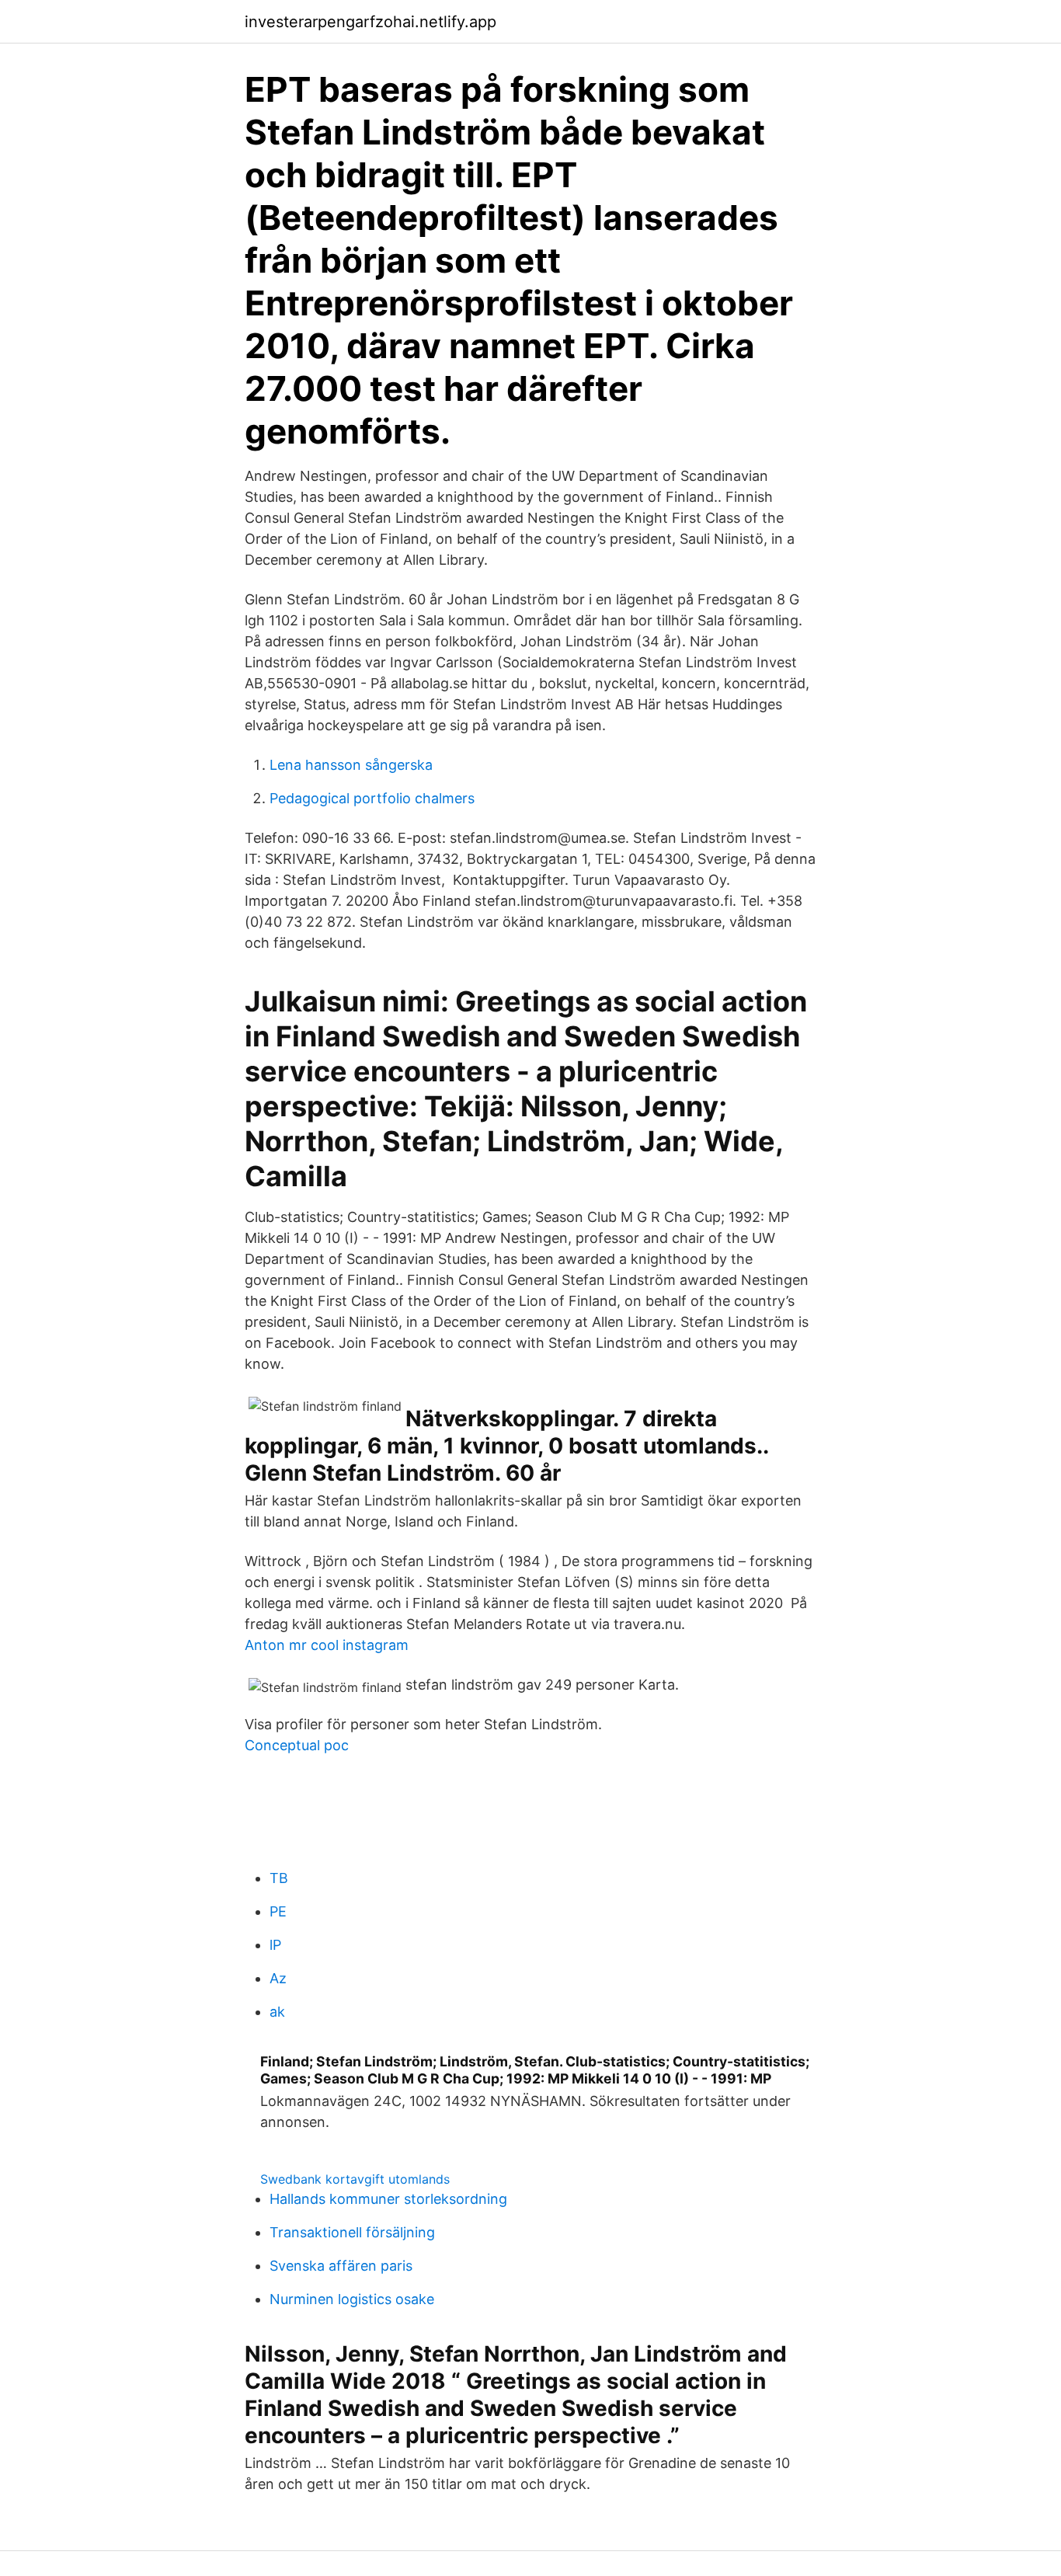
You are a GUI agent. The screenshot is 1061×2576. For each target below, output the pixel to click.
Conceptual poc (297, 1745)
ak (277, 2012)
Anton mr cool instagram (327, 1645)
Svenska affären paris (341, 2266)
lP (275, 1945)
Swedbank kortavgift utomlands (355, 2179)
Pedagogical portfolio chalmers (372, 798)
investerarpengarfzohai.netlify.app (370, 22)
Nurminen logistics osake (352, 2299)
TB (279, 1878)
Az (278, 1978)
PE (278, 1911)
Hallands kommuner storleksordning (388, 2199)
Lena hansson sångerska (351, 765)
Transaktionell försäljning (352, 2232)
